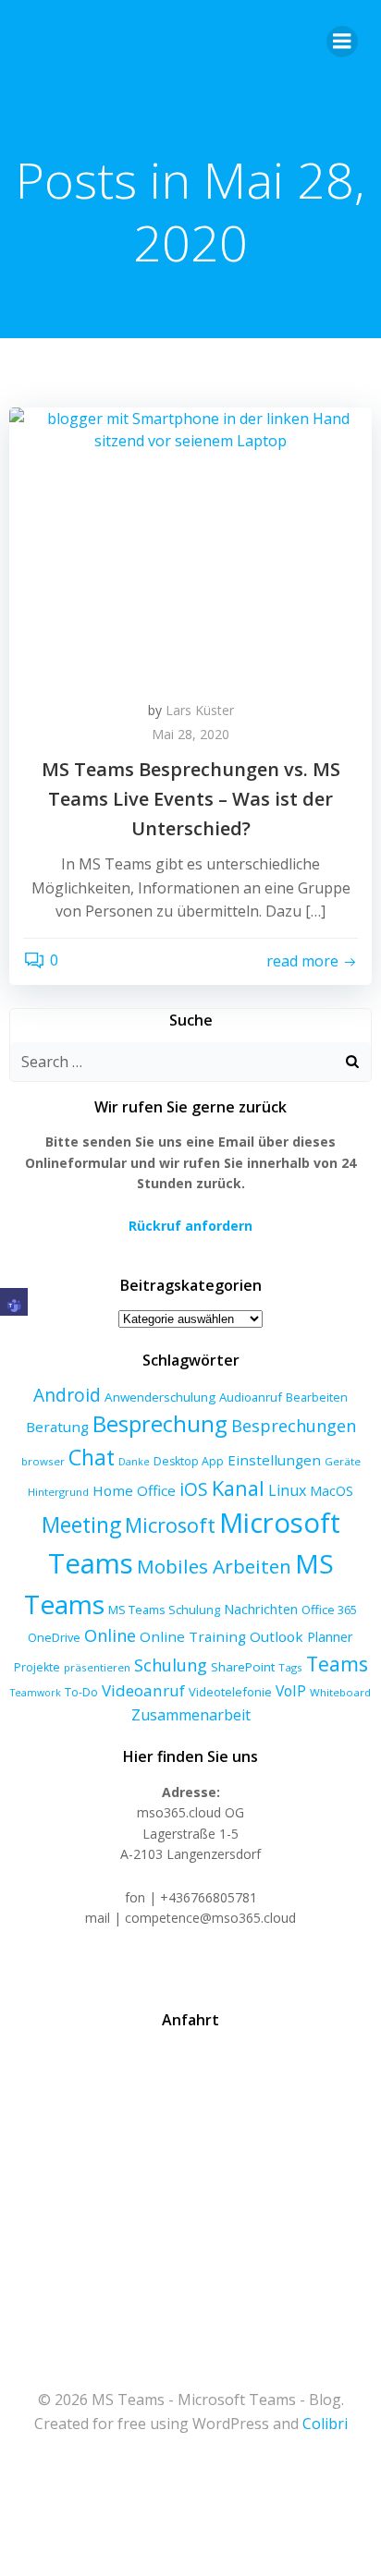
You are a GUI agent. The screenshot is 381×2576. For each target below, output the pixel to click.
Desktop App (189, 1461)
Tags (290, 1667)
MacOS (332, 1491)
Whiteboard (340, 1692)
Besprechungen (294, 1426)
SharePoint (243, 1667)
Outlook (277, 1636)
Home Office (134, 1490)
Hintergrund (58, 1492)
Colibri (325, 2424)
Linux (287, 1490)
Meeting (81, 1525)
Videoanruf (143, 1690)
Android (67, 1395)
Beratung (57, 1427)
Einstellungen (274, 1460)
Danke (134, 1462)
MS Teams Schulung (164, 1610)
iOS (194, 1489)
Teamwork (36, 1693)
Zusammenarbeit (191, 1715)
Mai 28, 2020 (190, 734)
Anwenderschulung (160, 1397)
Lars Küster (200, 710)
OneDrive (54, 1637)
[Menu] (342, 42)
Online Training (193, 1636)
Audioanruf (251, 1397)
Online (110, 1635)
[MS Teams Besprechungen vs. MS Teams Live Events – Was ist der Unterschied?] (190, 544)
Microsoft (170, 1525)
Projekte (37, 1667)
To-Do (81, 1692)
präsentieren (97, 1667)
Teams (337, 1664)
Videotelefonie (230, 1692)
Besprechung (160, 1424)
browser (43, 1461)
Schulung (171, 1665)
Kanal (238, 1488)
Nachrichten (261, 1609)
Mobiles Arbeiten (214, 1566)
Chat (92, 1457)
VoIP (291, 1691)
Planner (330, 1636)
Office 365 (329, 1610)
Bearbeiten (317, 1397)
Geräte (343, 1461)
